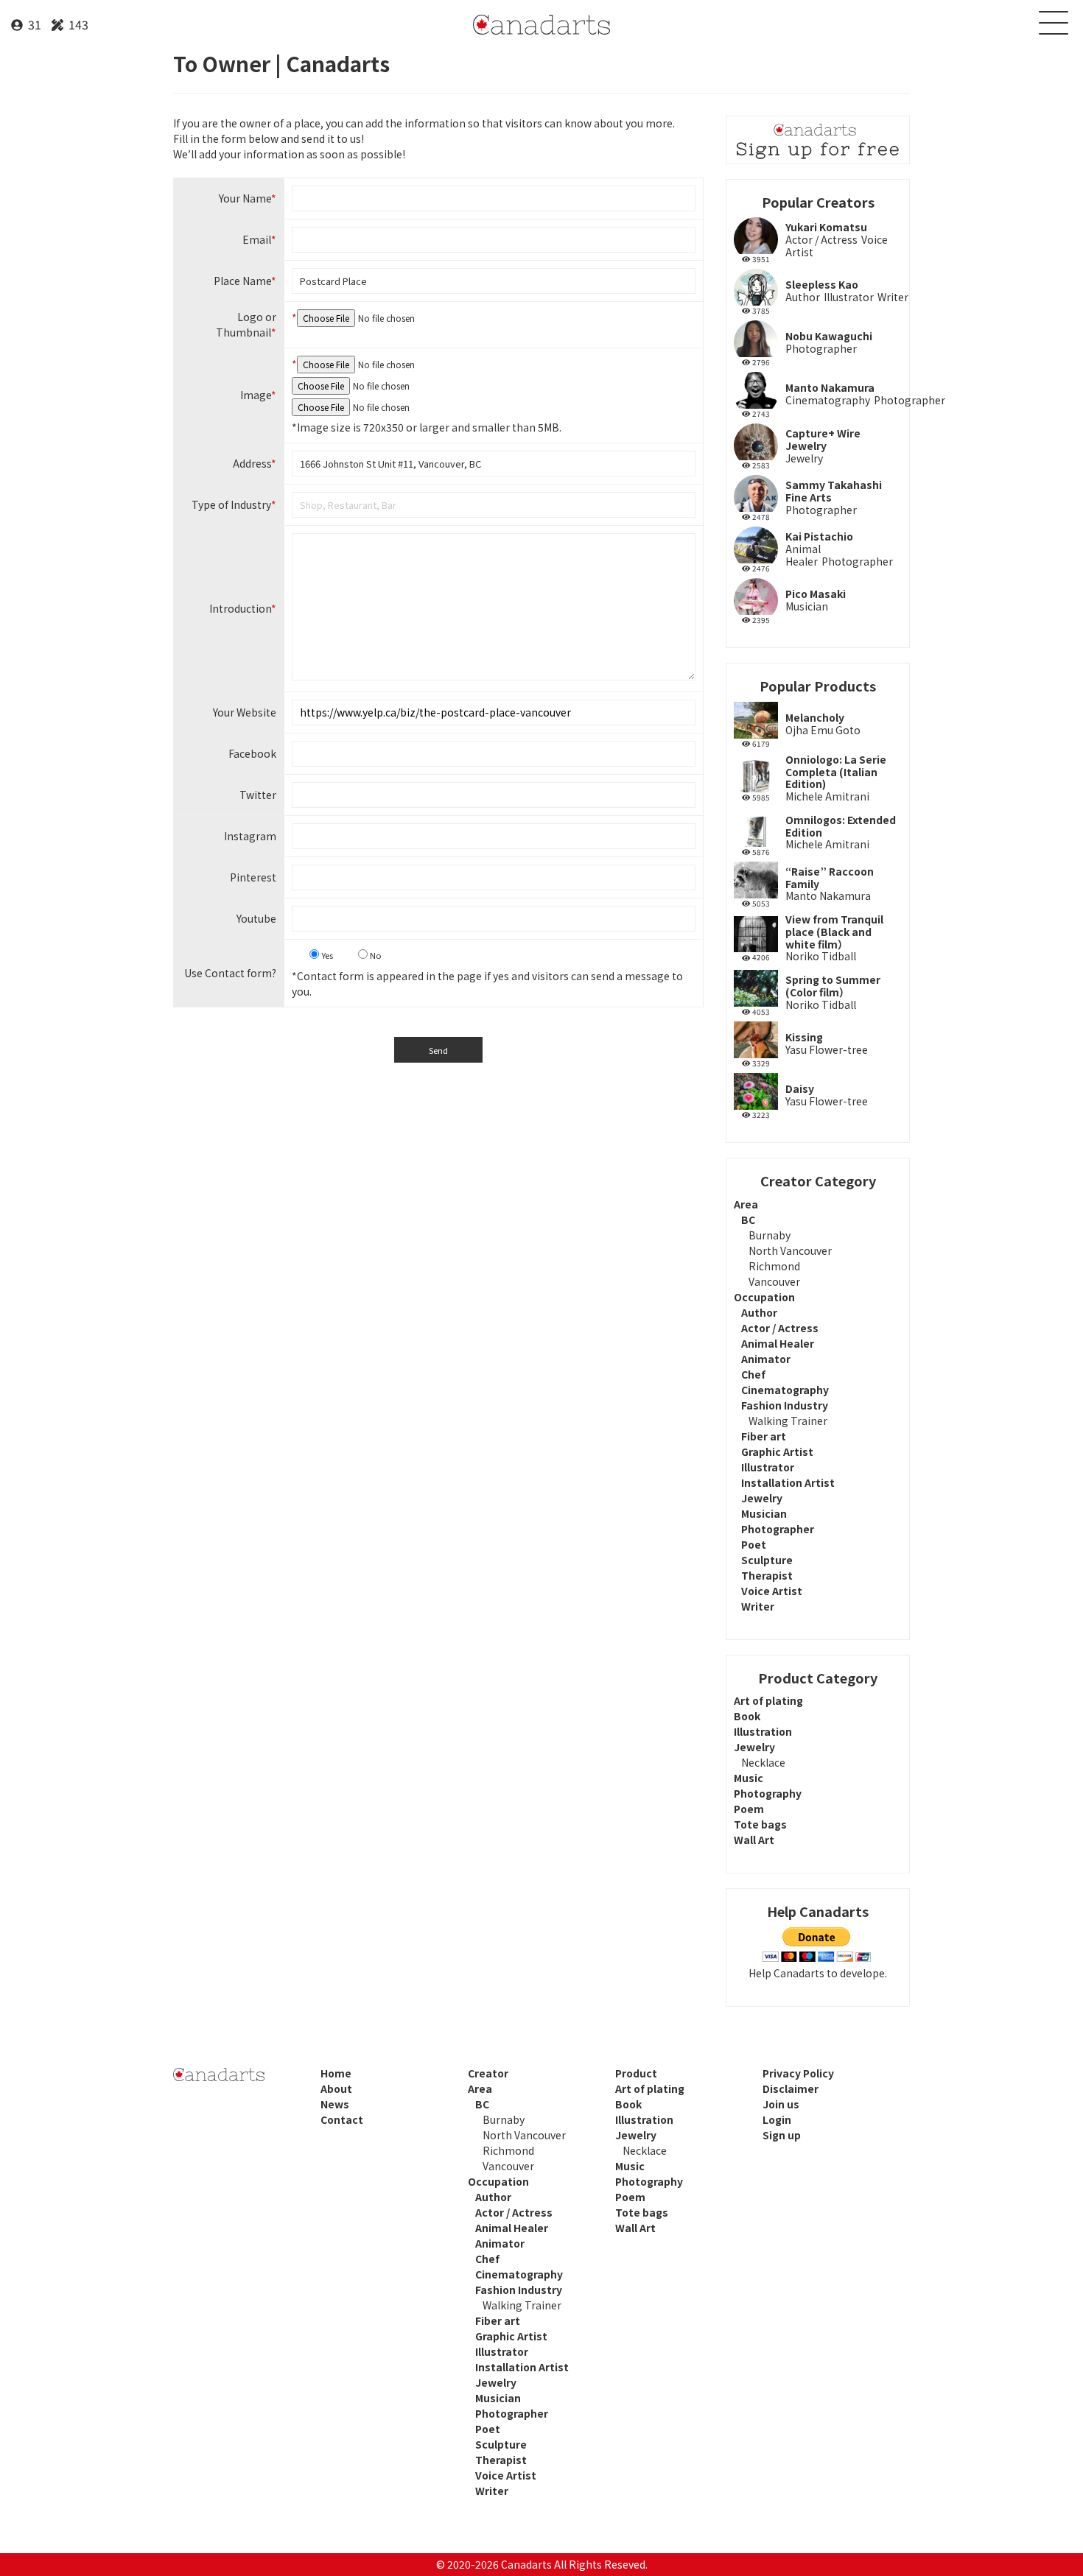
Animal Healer (778, 1343)
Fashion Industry (785, 1405)
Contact (342, 2119)
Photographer (778, 1529)
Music (749, 1778)
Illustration (763, 1731)
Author (759, 1312)
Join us (781, 2104)
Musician (764, 1513)
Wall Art (754, 1840)
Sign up (782, 2135)
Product (636, 2073)
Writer (758, 1606)
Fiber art (764, 1436)
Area (746, 1204)
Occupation (764, 1297)
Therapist (767, 1575)
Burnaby (770, 1235)
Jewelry (762, 1498)
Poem (749, 1809)
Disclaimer (791, 2088)
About (336, 2088)
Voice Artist (772, 1591)
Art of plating (768, 1700)
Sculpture (767, 1560)
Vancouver (774, 1281)
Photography (768, 1793)
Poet (754, 1544)
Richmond (774, 1266)
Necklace (763, 1762)
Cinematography (785, 1390)
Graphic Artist (777, 1451)
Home (336, 2073)
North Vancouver (790, 1250)
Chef (753, 1374)
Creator (488, 2073)
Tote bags (760, 1824)
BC (748, 1220)
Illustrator (768, 1467)
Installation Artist (788, 1482)
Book (747, 1716)
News (335, 2104)
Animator (766, 1359)
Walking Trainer (788, 1421)
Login (777, 2119)
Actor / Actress (780, 1328)
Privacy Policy (798, 2073)
